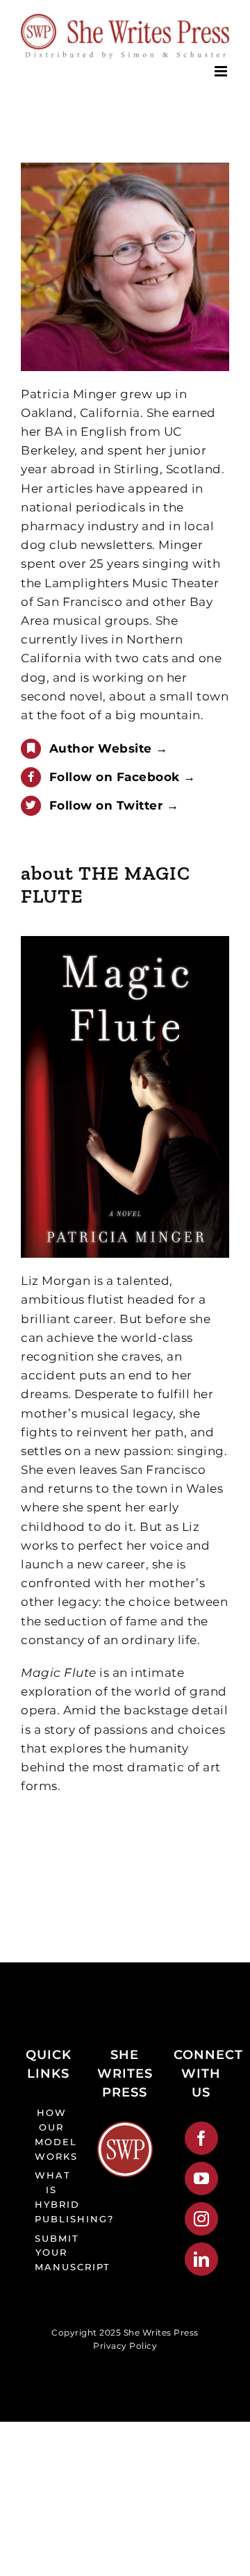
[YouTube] (202, 2179)
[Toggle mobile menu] (222, 71)
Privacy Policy (125, 2346)
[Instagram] (202, 2219)
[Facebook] (202, 2138)
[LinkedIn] (202, 2259)
